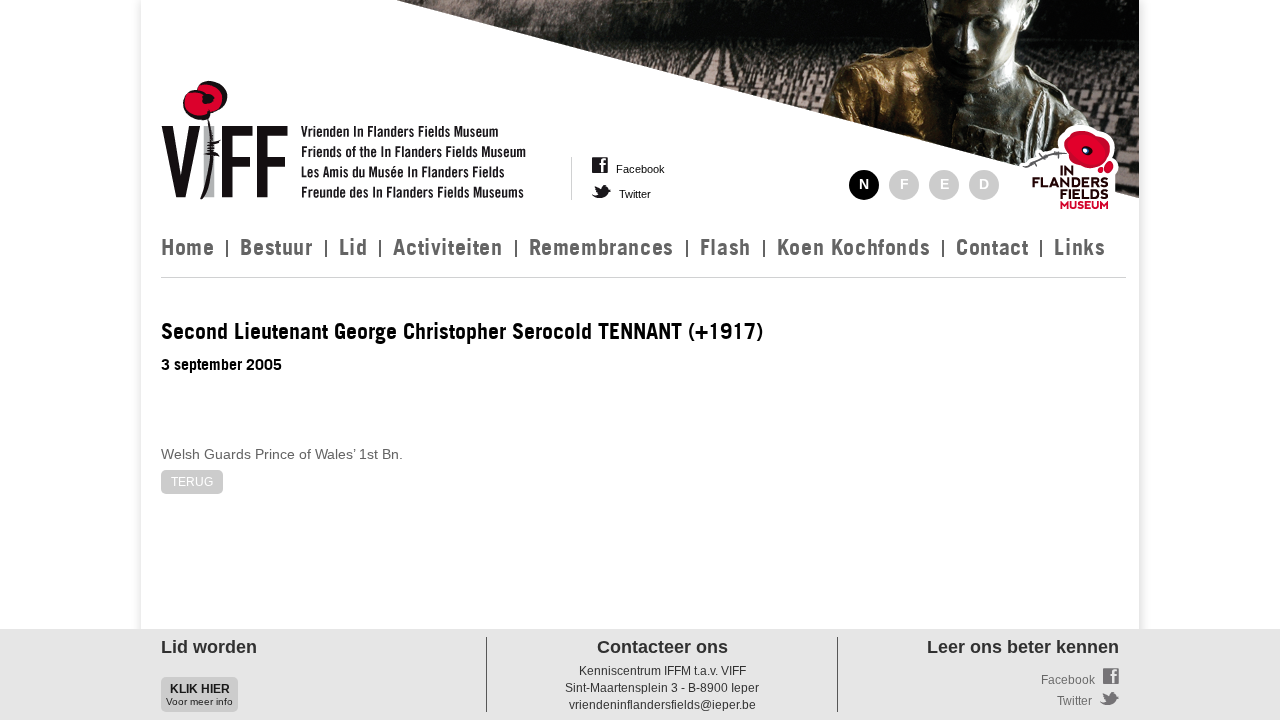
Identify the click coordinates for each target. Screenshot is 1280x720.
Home (187, 247)
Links (1079, 247)
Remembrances (601, 247)
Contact (992, 247)
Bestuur (276, 247)
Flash (725, 247)
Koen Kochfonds (853, 247)
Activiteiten (447, 247)
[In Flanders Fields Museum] (1069, 171)
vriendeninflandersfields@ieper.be (662, 705)
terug (192, 482)
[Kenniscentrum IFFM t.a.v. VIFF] (343, 136)
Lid (353, 247)
